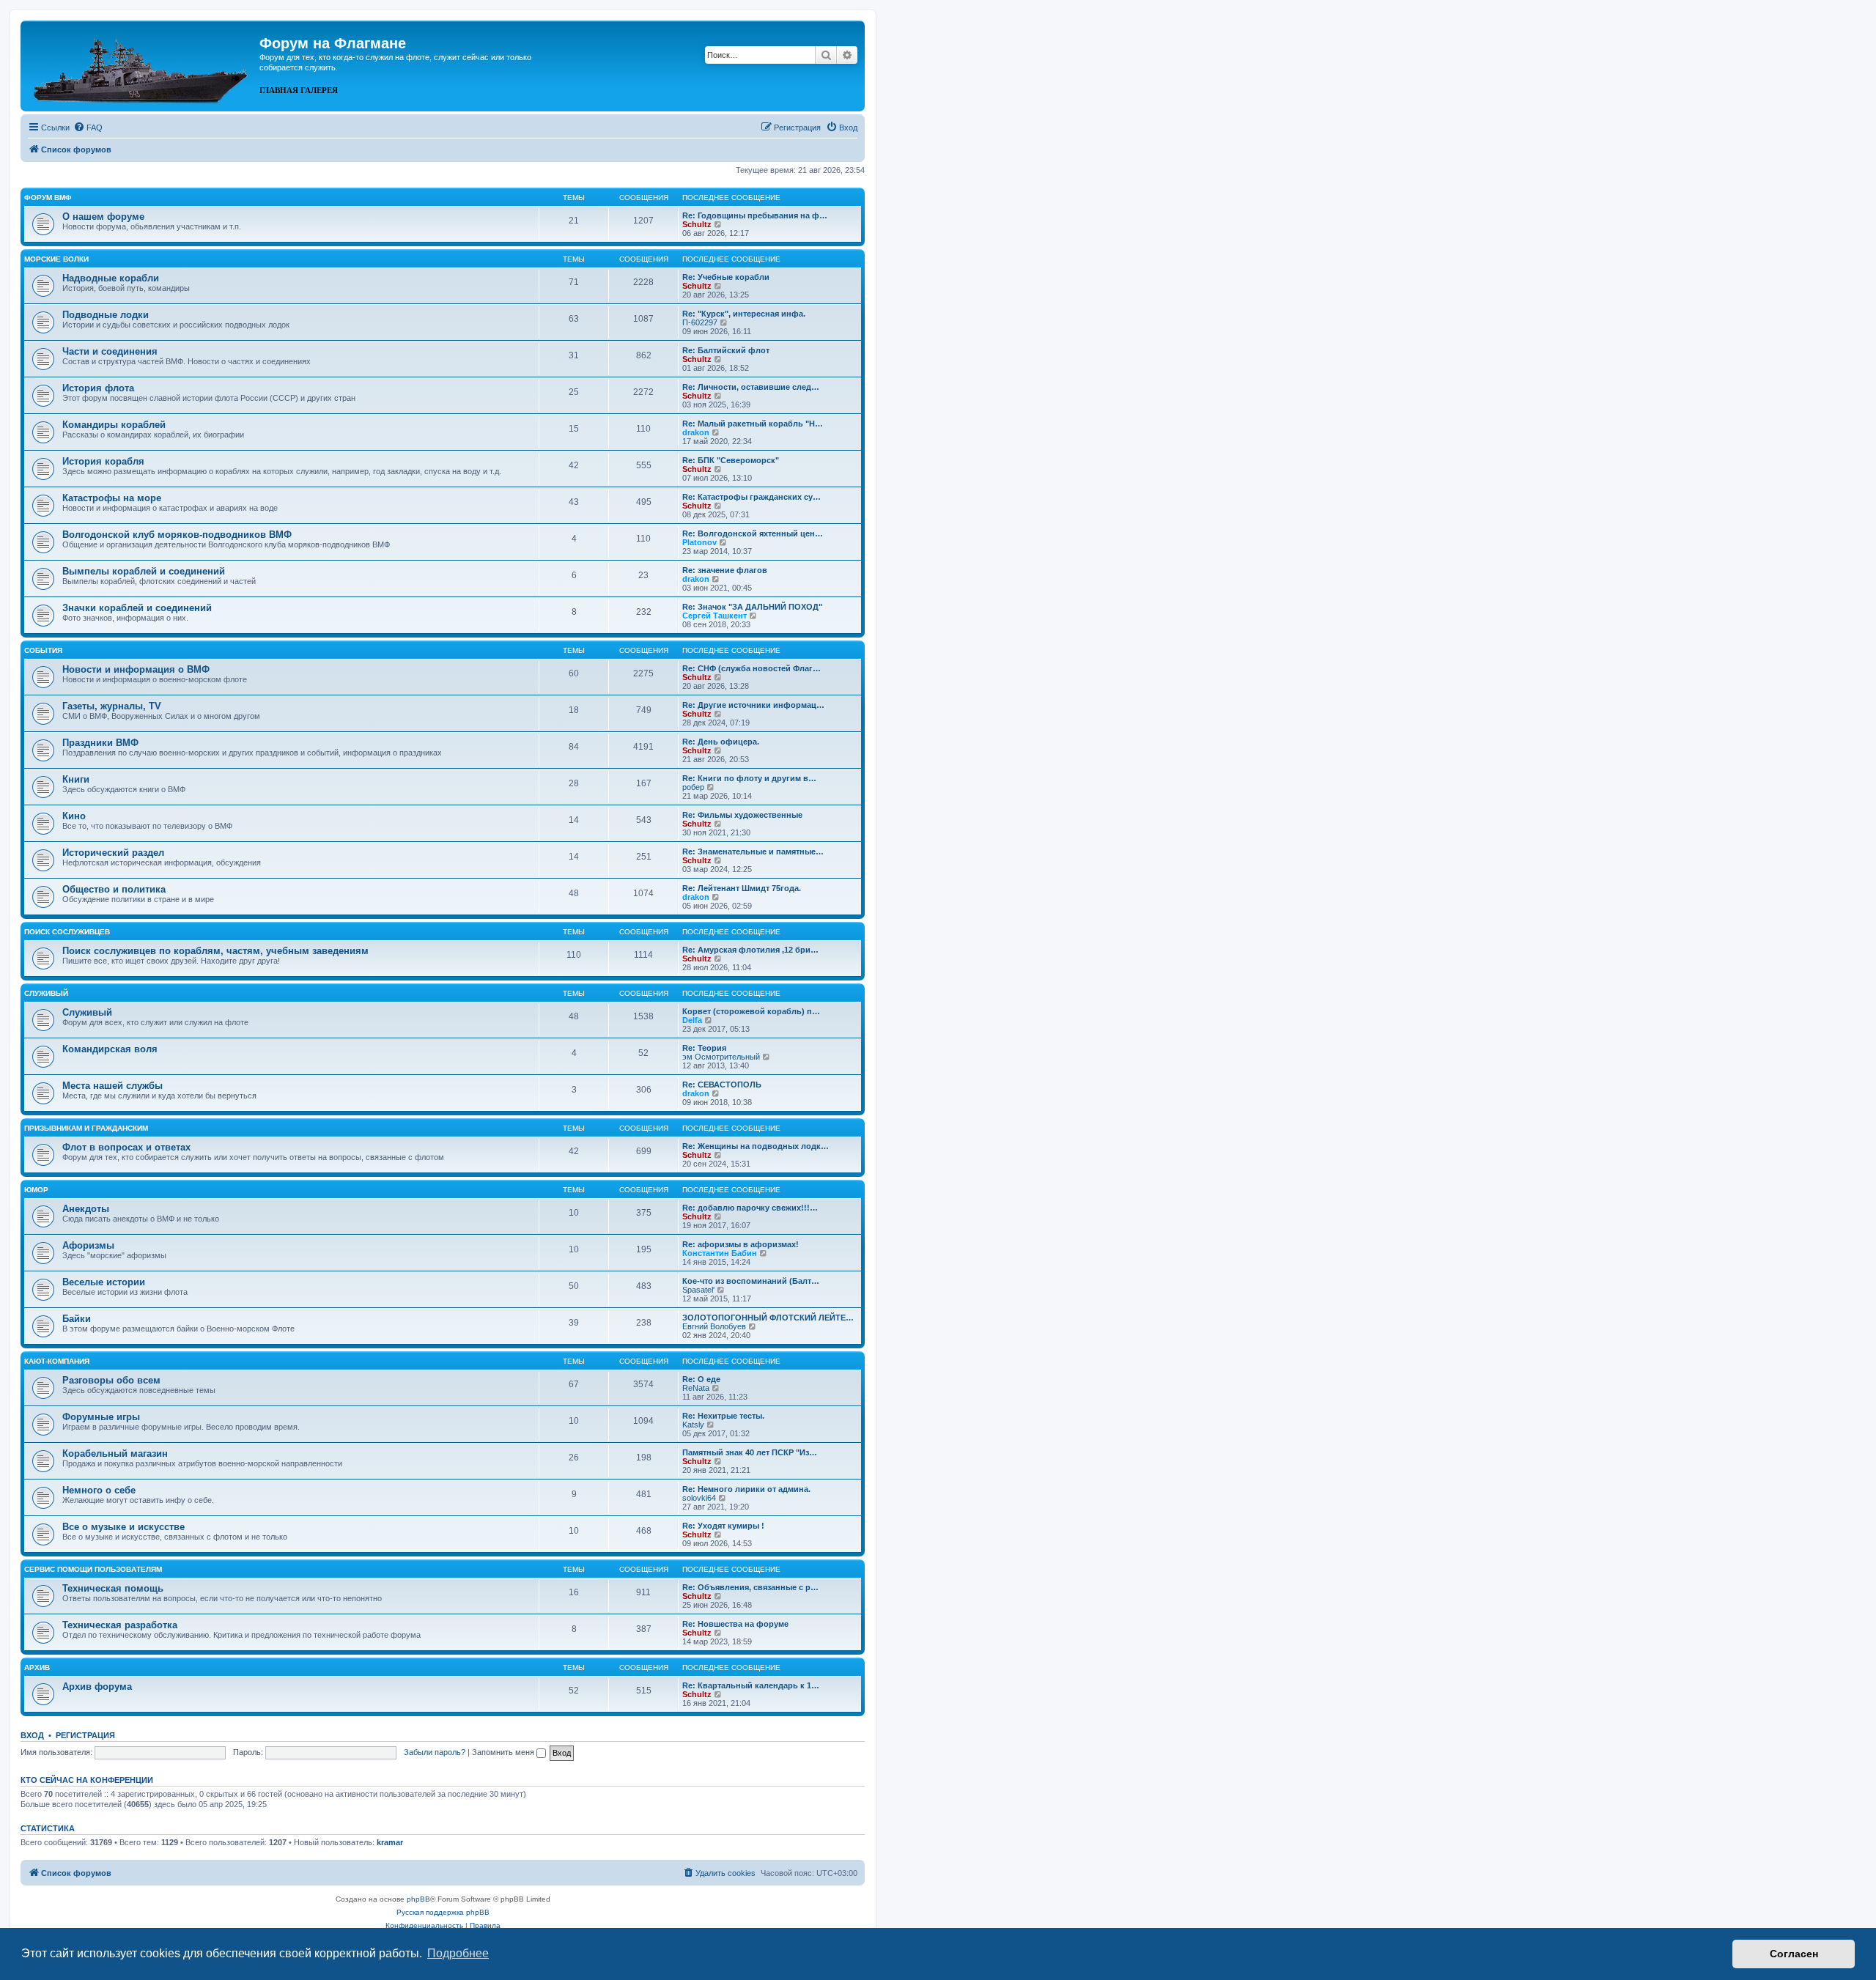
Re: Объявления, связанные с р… (750, 1587)
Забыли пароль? (435, 1752)
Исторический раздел (113, 853)
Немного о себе (99, 1490)
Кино (74, 816)
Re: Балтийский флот (726, 350)
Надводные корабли (111, 278)
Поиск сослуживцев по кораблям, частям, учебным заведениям (215, 951)
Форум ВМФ (48, 197)
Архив (37, 1667)
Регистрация (85, 1735)
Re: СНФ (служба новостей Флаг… (751, 668)
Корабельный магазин (115, 1453)
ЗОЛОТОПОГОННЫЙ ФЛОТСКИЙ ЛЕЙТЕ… (768, 1318)
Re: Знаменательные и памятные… (753, 852)
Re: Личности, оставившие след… (751, 387)
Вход (32, 1735)
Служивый (46, 993)
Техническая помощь (113, 1588)
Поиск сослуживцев (67, 932)
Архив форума (97, 1687)
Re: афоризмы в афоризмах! (741, 1244)
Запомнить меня (504, 1752)
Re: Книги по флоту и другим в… (749, 778)
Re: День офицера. (721, 742)
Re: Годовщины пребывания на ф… (755, 215)
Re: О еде (701, 1379)
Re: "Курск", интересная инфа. (744, 314)
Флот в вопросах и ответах (126, 1147)
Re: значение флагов (725, 570)
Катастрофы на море (112, 498)
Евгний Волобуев (714, 1326)
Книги (76, 779)
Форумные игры (101, 1417)
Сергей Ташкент (714, 616)
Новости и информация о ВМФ (136, 669)
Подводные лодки (106, 315)
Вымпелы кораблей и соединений (144, 571)
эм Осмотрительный (721, 1057)
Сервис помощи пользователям (93, 1569)
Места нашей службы (112, 1086)
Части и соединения (110, 351)
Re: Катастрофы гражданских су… (751, 497)
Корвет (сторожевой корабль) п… (751, 1011)
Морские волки (56, 259)
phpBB (418, 1899)
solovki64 (699, 1498)
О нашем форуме (103, 217)
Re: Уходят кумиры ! (723, 1526)
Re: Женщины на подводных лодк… (756, 1146)
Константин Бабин (720, 1253)
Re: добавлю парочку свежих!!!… (750, 1208)
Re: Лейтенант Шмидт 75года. (742, 888)
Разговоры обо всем (111, 1380)
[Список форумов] (142, 64)
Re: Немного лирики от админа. (746, 1489)
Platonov (699, 542)
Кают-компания (57, 1361)
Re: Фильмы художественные (742, 815)
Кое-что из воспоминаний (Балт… (751, 1281)
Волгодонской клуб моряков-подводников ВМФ (177, 535)
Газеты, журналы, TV (112, 706)
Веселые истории (104, 1282)
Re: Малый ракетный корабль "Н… (753, 424)
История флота (98, 388)
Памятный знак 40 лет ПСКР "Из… (750, 1452)
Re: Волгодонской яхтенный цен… (753, 533)
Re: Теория (704, 1048)
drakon (696, 432)
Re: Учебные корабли (726, 277)
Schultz (697, 224)
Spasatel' (698, 1290)
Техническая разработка (120, 1625)
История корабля (103, 461)
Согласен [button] (1794, 1954)
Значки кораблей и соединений (137, 608)
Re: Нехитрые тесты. (723, 1416)
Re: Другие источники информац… (753, 705)
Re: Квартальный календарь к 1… (751, 1685)
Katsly (693, 1425)
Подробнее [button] (458, 1953)
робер (693, 787)
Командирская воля (110, 1049)
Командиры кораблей (114, 425)
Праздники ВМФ (100, 743)
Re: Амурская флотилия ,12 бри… (750, 950)
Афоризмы (88, 1245)
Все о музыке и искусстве (123, 1527)
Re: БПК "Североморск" (731, 460)
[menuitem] (88, 128)
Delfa (692, 1020)
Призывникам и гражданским (86, 1128)
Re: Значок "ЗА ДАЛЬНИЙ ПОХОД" (752, 607)
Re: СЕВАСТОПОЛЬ (722, 1085)
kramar (390, 1842)
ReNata (696, 1388)
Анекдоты (86, 1209)
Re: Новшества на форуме (735, 1624)
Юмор (36, 1190)
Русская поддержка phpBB (443, 1912)
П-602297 (700, 322)
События (43, 650)
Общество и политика (114, 889)
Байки (77, 1319)
